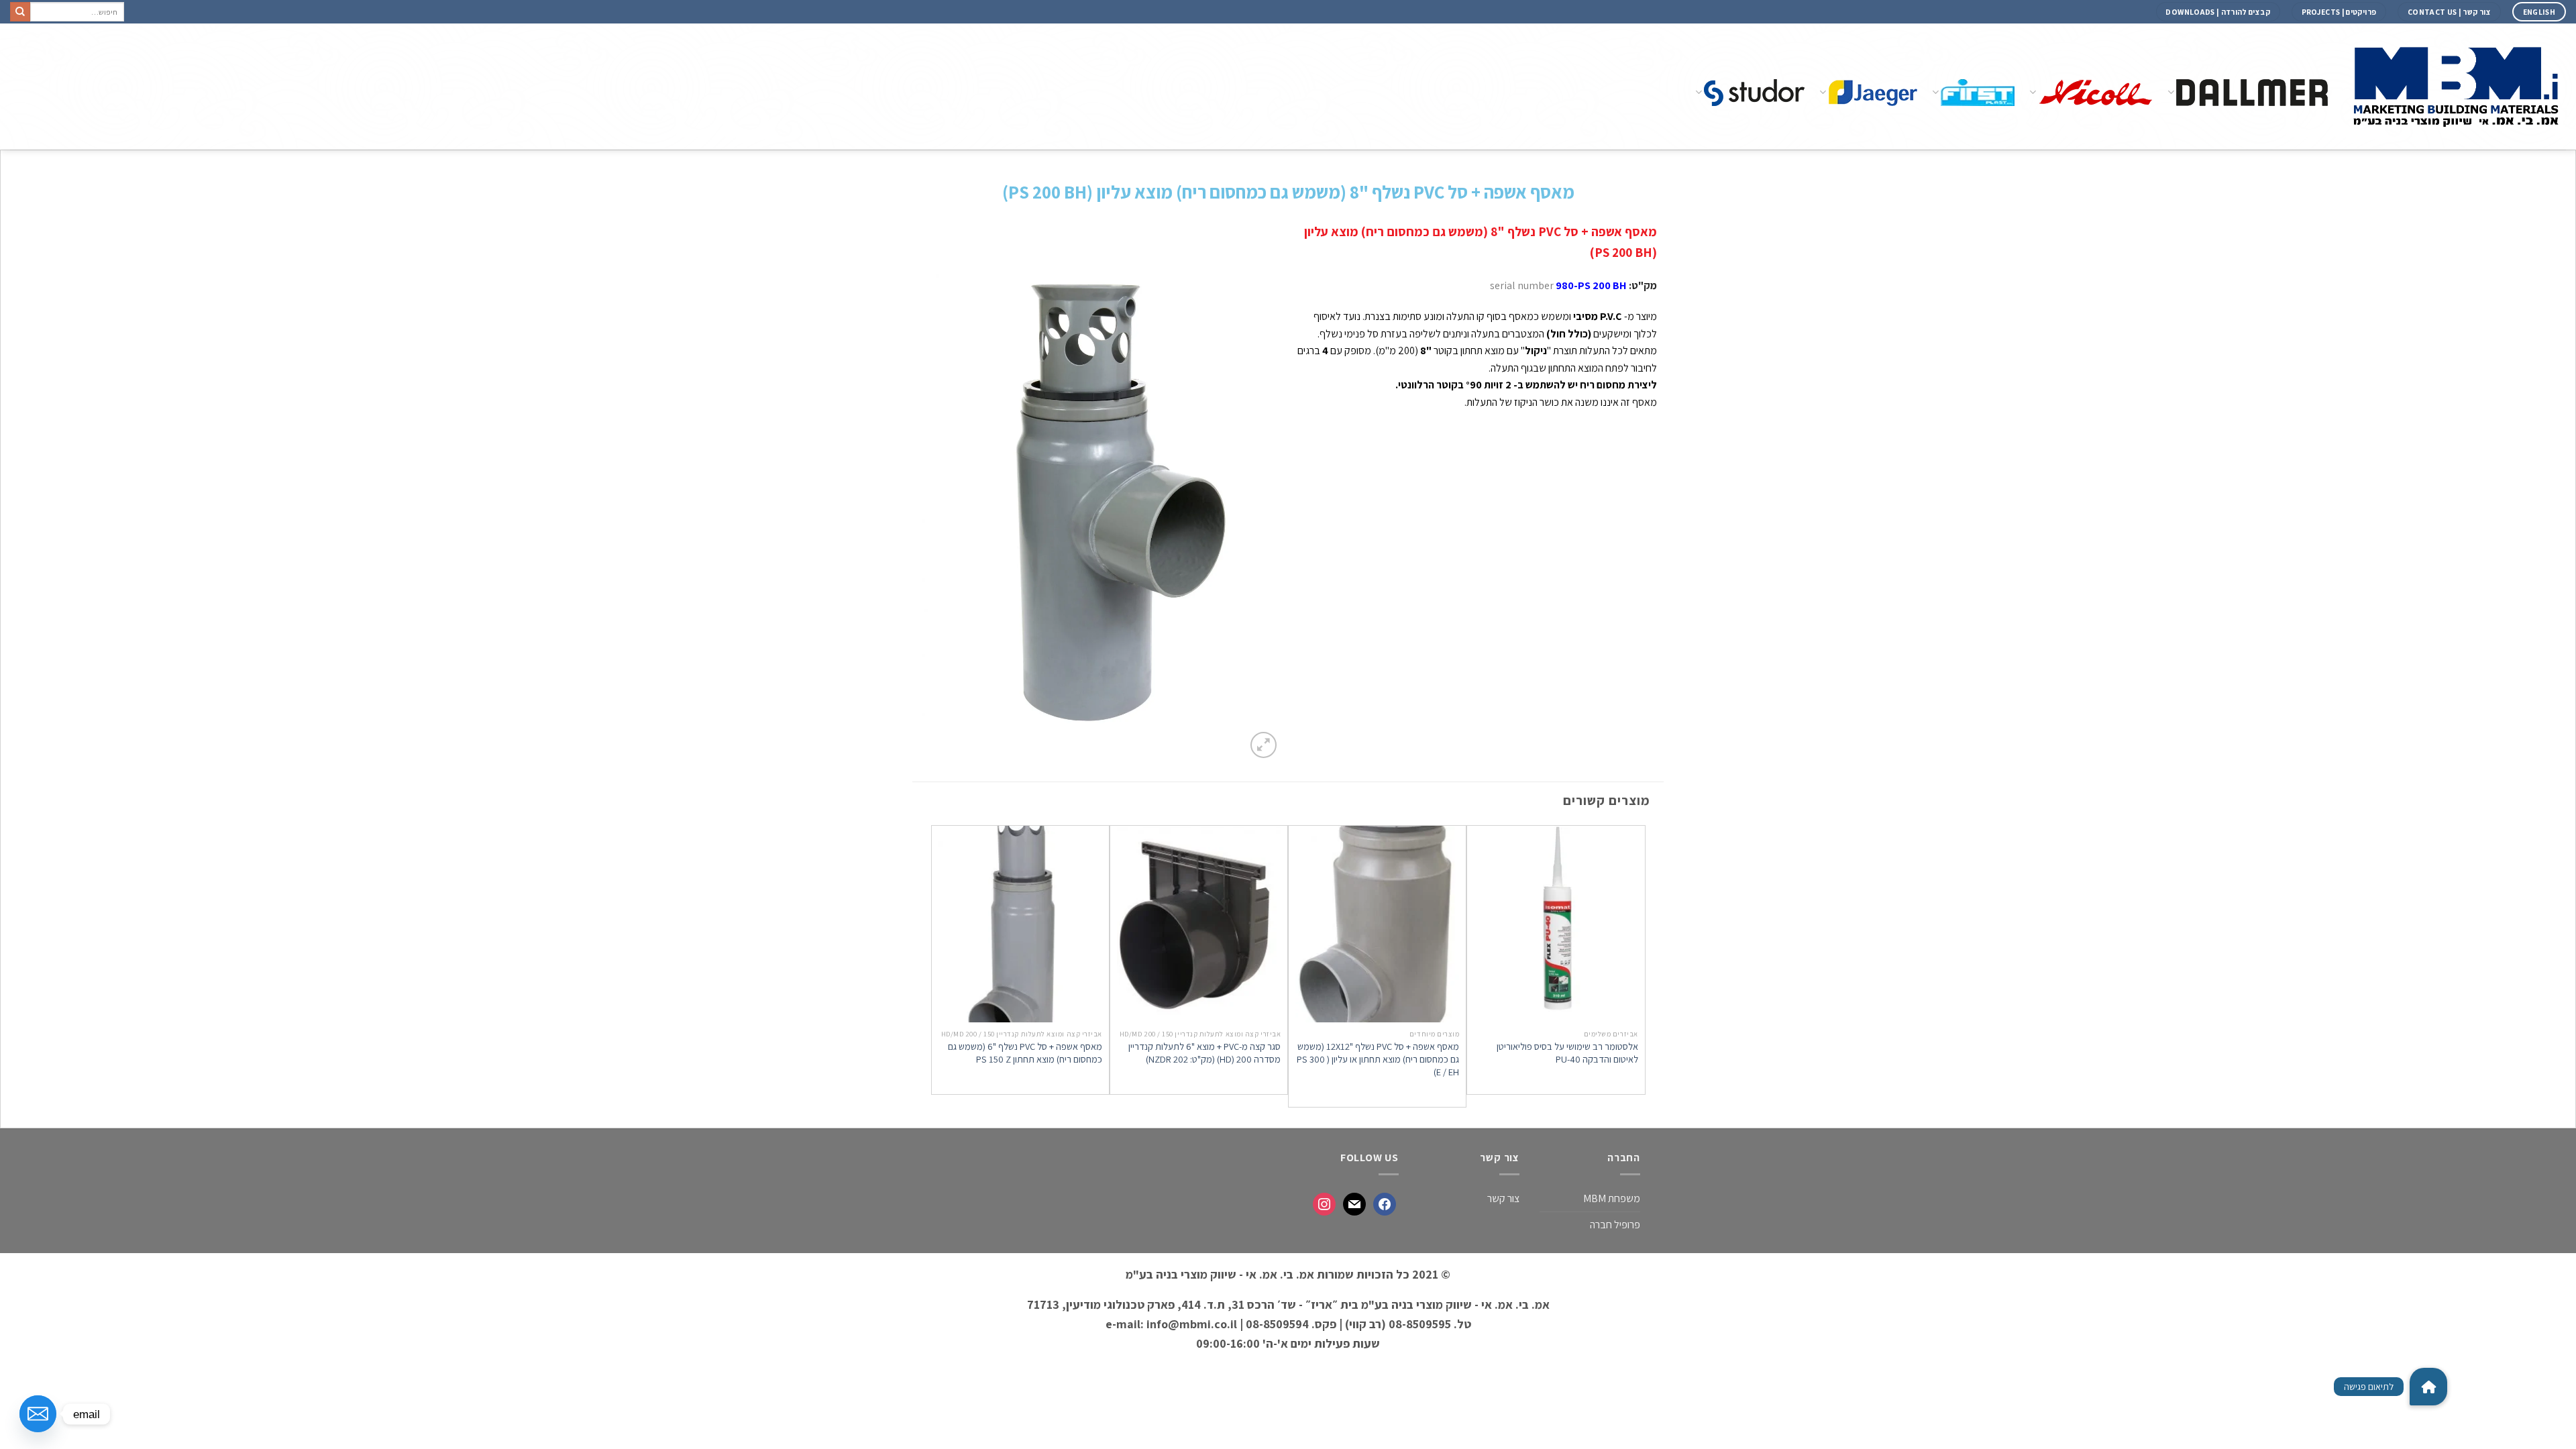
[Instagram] (1324, 1204)
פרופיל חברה (1615, 1225)
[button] (2428, 1387)
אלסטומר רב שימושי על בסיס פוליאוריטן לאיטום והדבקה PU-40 (1567, 1053)
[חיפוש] (20, 12)
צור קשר (1503, 1198)
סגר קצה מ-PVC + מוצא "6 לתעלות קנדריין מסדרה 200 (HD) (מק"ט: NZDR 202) (1204, 1053)
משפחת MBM (1612, 1198)
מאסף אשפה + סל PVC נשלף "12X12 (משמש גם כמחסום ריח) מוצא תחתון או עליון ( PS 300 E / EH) (1378, 1059)
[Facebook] (1385, 1204)
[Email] (38, 1414)
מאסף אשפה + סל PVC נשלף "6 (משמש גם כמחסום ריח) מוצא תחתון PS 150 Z (1025, 1053)
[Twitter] (1354, 1204)
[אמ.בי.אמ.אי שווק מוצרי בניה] (2457, 86)
